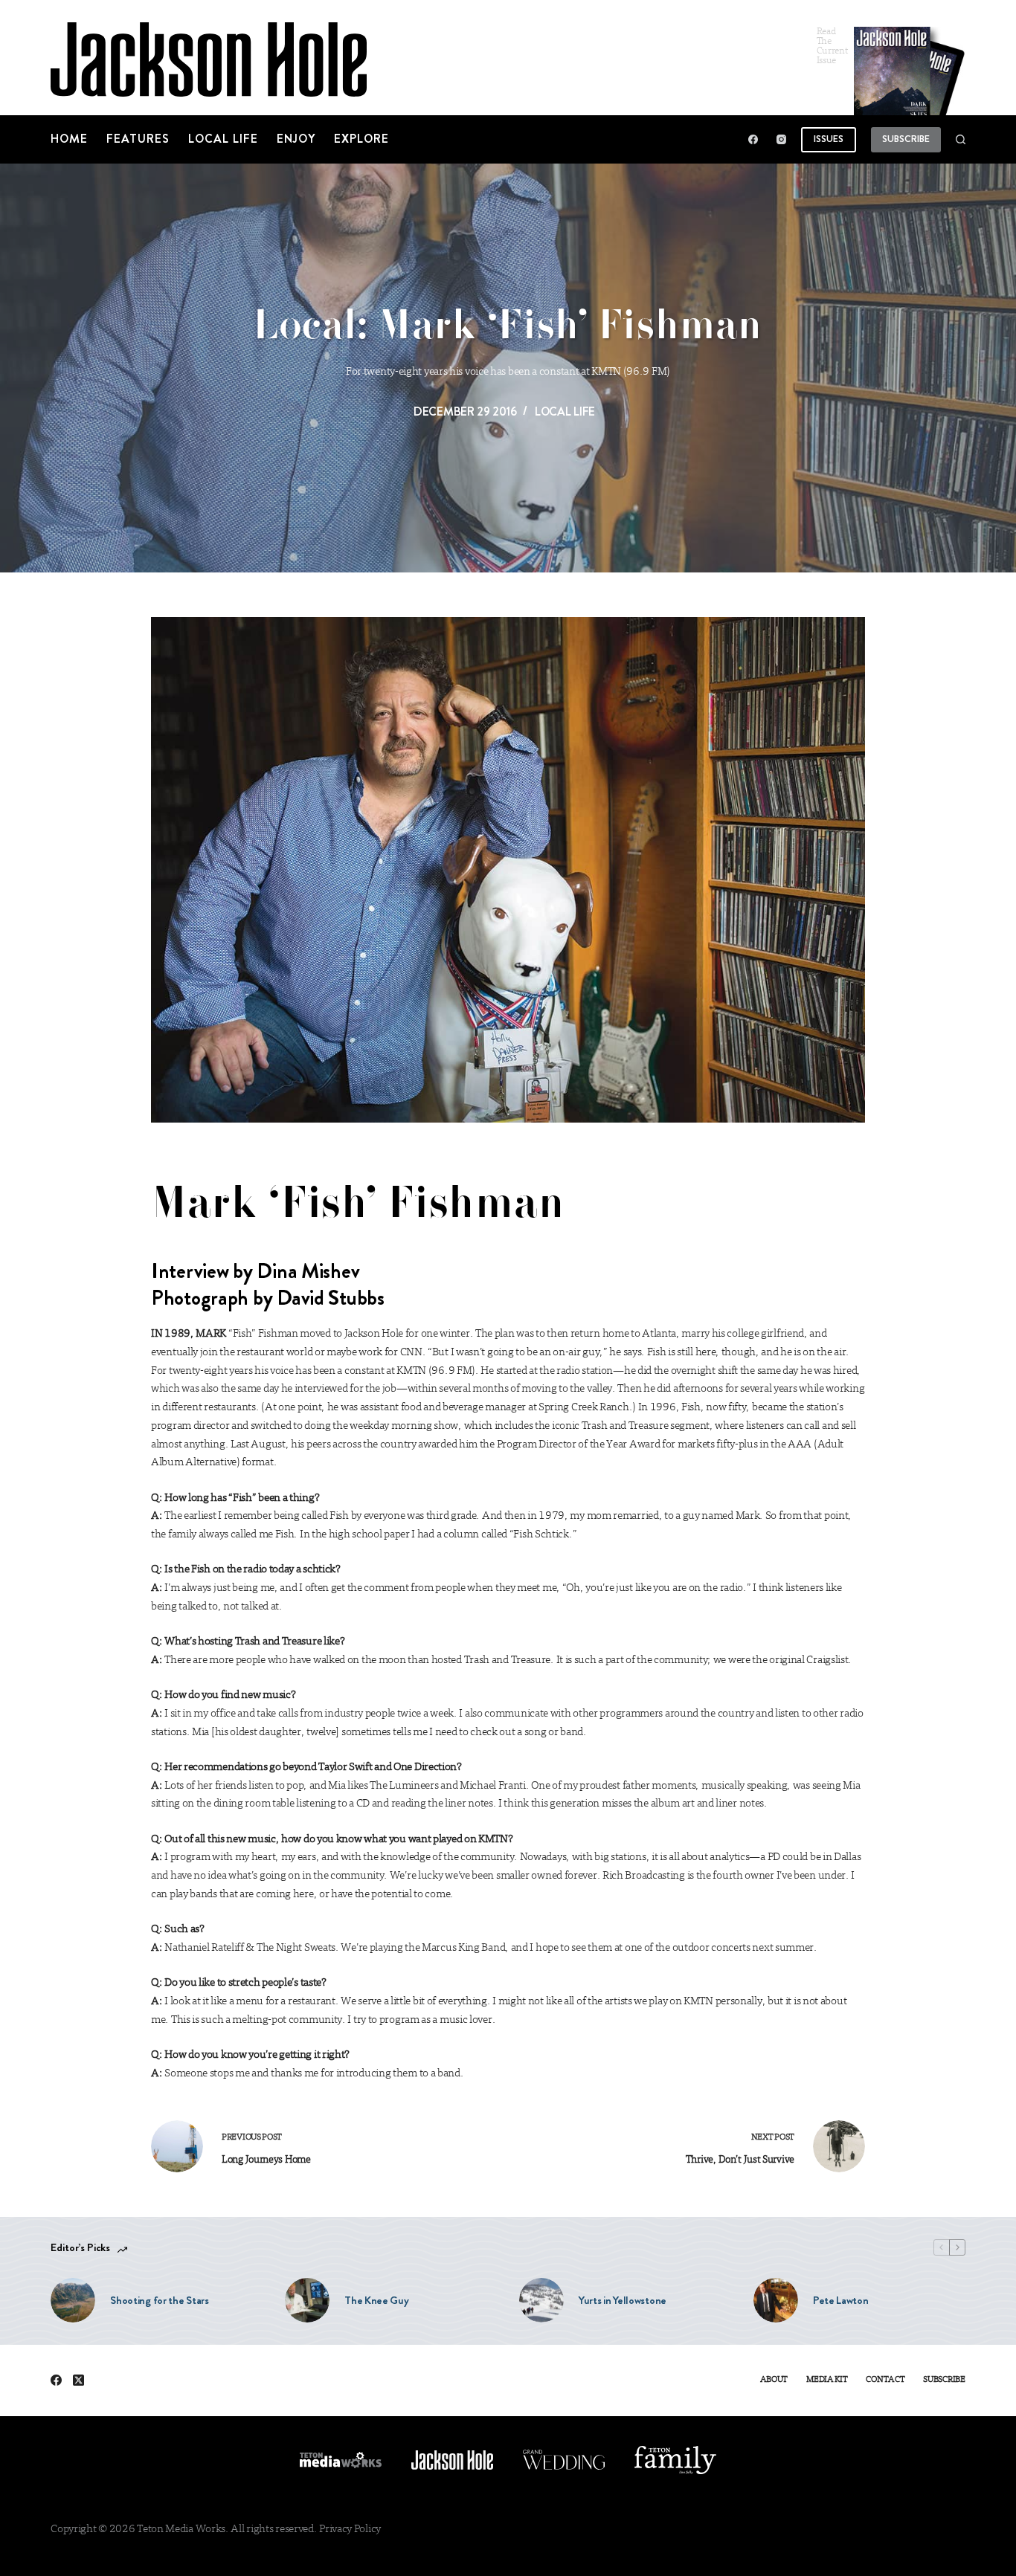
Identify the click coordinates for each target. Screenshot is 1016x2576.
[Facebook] (753, 139)
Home (69, 139)
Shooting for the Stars (159, 2300)
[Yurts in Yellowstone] (541, 2300)
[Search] (961, 139)
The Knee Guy (376, 2300)
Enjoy (296, 139)
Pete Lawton (841, 2300)
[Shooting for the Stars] (73, 2300)
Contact (885, 2380)
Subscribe (906, 139)
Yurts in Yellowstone (623, 2300)
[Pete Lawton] (776, 2300)
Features (138, 139)
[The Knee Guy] (307, 2300)
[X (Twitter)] (78, 2380)
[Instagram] (781, 139)
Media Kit (827, 2380)
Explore (361, 139)
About (774, 2380)
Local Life (223, 139)
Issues (829, 139)
